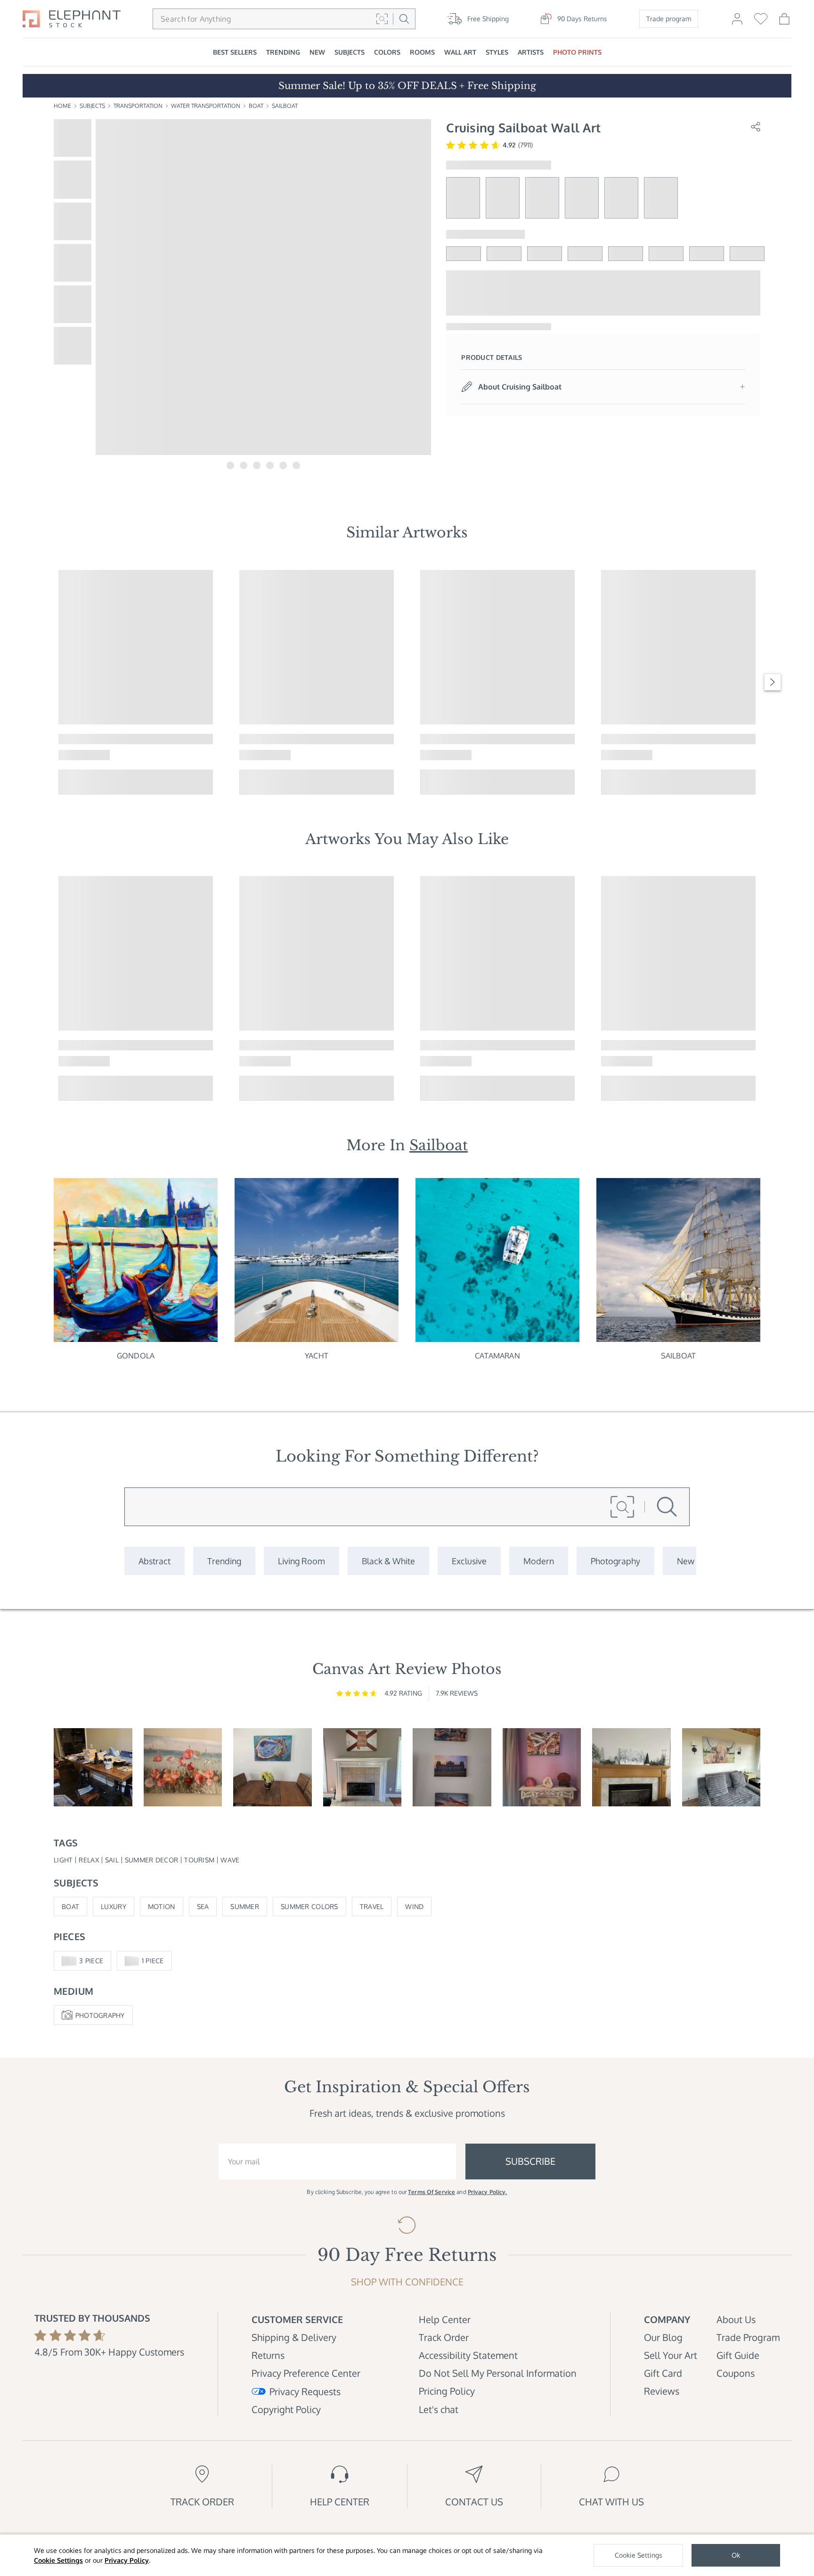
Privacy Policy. (488, 2192)
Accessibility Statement (468, 2355)
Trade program (669, 19)
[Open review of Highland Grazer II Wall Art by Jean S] (721, 1767)
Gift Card (663, 2373)
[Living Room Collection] (301, 1561)
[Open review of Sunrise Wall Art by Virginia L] (183, 1767)
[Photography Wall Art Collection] (615, 1561)
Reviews (662, 2391)
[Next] (773, 682)
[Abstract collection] (155, 1561)
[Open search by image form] (382, 19)
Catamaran (497, 1356)
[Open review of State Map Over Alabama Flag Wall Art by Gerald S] (362, 1767)
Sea (203, 1906)
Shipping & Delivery (294, 2337)
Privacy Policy (127, 2560)
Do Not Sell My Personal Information (498, 2373)
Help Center (445, 2319)
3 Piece (91, 1961)
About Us (736, 2319)
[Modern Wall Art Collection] (539, 1561)
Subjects (92, 106)
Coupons (736, 2373)
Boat (256, 106)
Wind (414, 1906)
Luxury (114, 1906)
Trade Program (748, 2337)
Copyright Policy (286, 2409)
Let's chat (439, 2409)
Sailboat (285, 106)
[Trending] (224, 1561)
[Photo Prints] (686, 1561)
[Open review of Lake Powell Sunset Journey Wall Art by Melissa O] (542, 1767)
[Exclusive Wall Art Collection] (469, 1561)
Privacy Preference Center (306, 2373)
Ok (736, 2555)
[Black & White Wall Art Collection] (388, 1561)
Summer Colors (309, 1906)
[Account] (737, 23)
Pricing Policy (447, 2391)
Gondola (136, 1356)
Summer (245, 1906)
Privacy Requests (305, 2391)
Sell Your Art (671, 2355)
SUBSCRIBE (530, 2161)
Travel (372, 1906)
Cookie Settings (58, 2560)
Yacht (317, 1356)
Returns (268, 2355)
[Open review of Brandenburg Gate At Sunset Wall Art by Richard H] (452, 1767)
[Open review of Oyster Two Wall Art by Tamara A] (273, 1767)
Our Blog (663, 2337)
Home (62, 106)
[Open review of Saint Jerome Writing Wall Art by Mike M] (93, 1767)
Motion (162, 1906)
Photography (100, 2015)
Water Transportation (206, 106)
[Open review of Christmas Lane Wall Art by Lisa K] (631, 1767)
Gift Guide (738, 2355)
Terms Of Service (431, 2192)
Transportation (138, 106)
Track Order (444, 2337)
